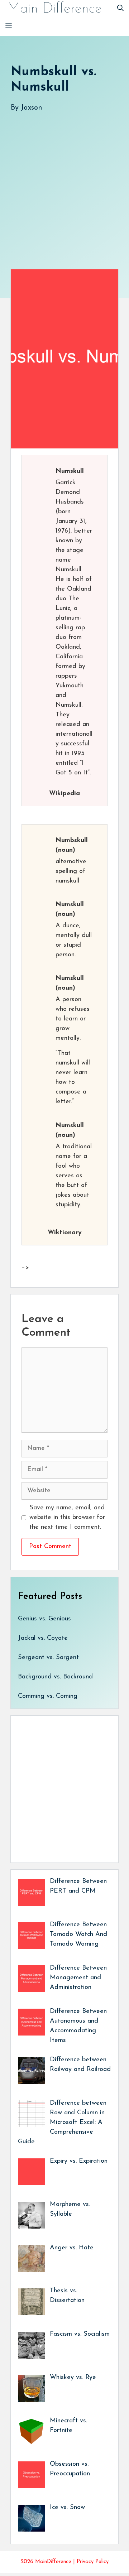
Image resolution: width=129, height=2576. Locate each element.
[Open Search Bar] (120, 9)
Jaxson (32, 108)
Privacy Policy (93, 2562)
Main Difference (54, 9)
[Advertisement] (64, 183)
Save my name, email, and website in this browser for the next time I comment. (67, 1518)
